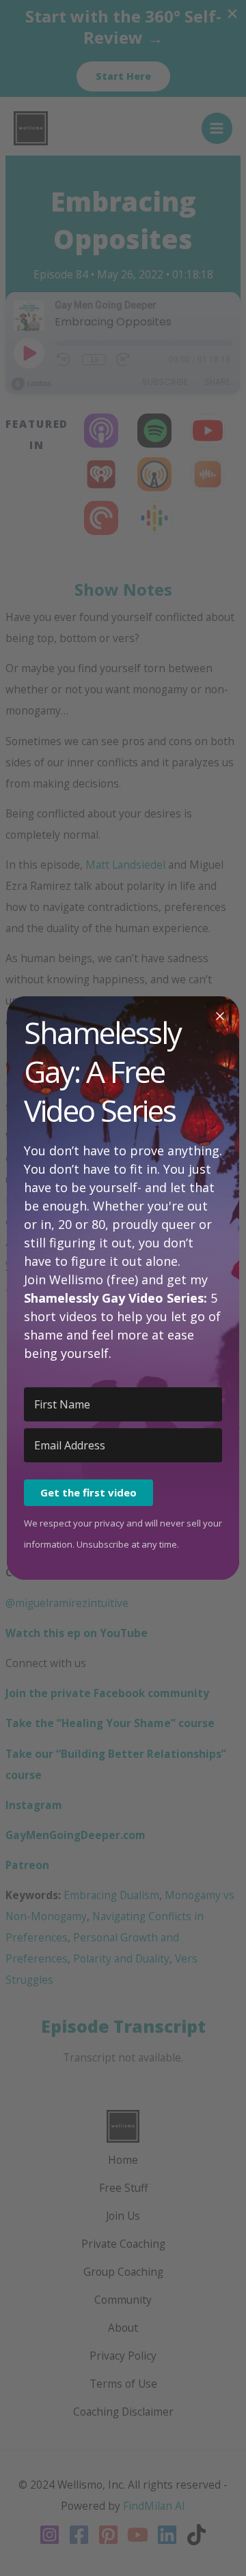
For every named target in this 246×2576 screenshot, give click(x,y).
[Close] (220, 1015)
